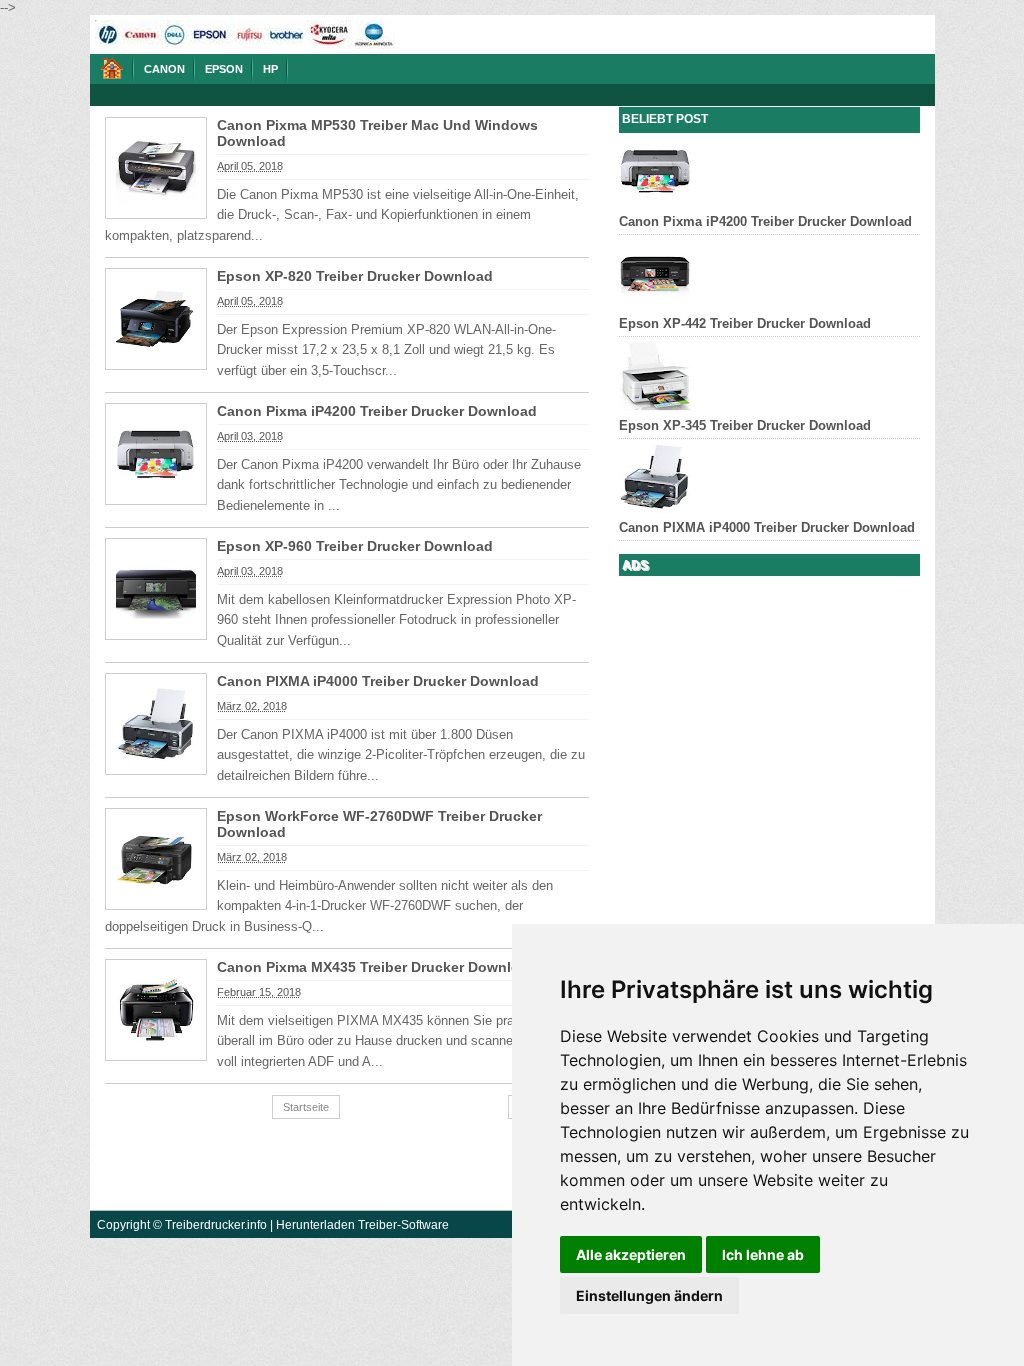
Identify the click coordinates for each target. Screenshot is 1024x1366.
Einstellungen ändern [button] (649, 1295)
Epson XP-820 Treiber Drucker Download (355, 276)
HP (270, 69)
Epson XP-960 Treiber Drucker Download (355, 546)
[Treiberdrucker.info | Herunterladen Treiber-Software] (112, 68)
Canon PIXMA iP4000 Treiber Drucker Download (378, 681)
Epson (224, 69)
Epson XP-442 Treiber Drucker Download (745, 323)
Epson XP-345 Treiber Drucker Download (745, 425)
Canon (164, 69)
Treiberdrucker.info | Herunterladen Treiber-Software (307, 1224)
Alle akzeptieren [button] (631, 1254)
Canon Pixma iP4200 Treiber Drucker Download (377, 411)
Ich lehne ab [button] (763, 1254)
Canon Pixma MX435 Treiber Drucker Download (377, 967)
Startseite (306, 1107)
